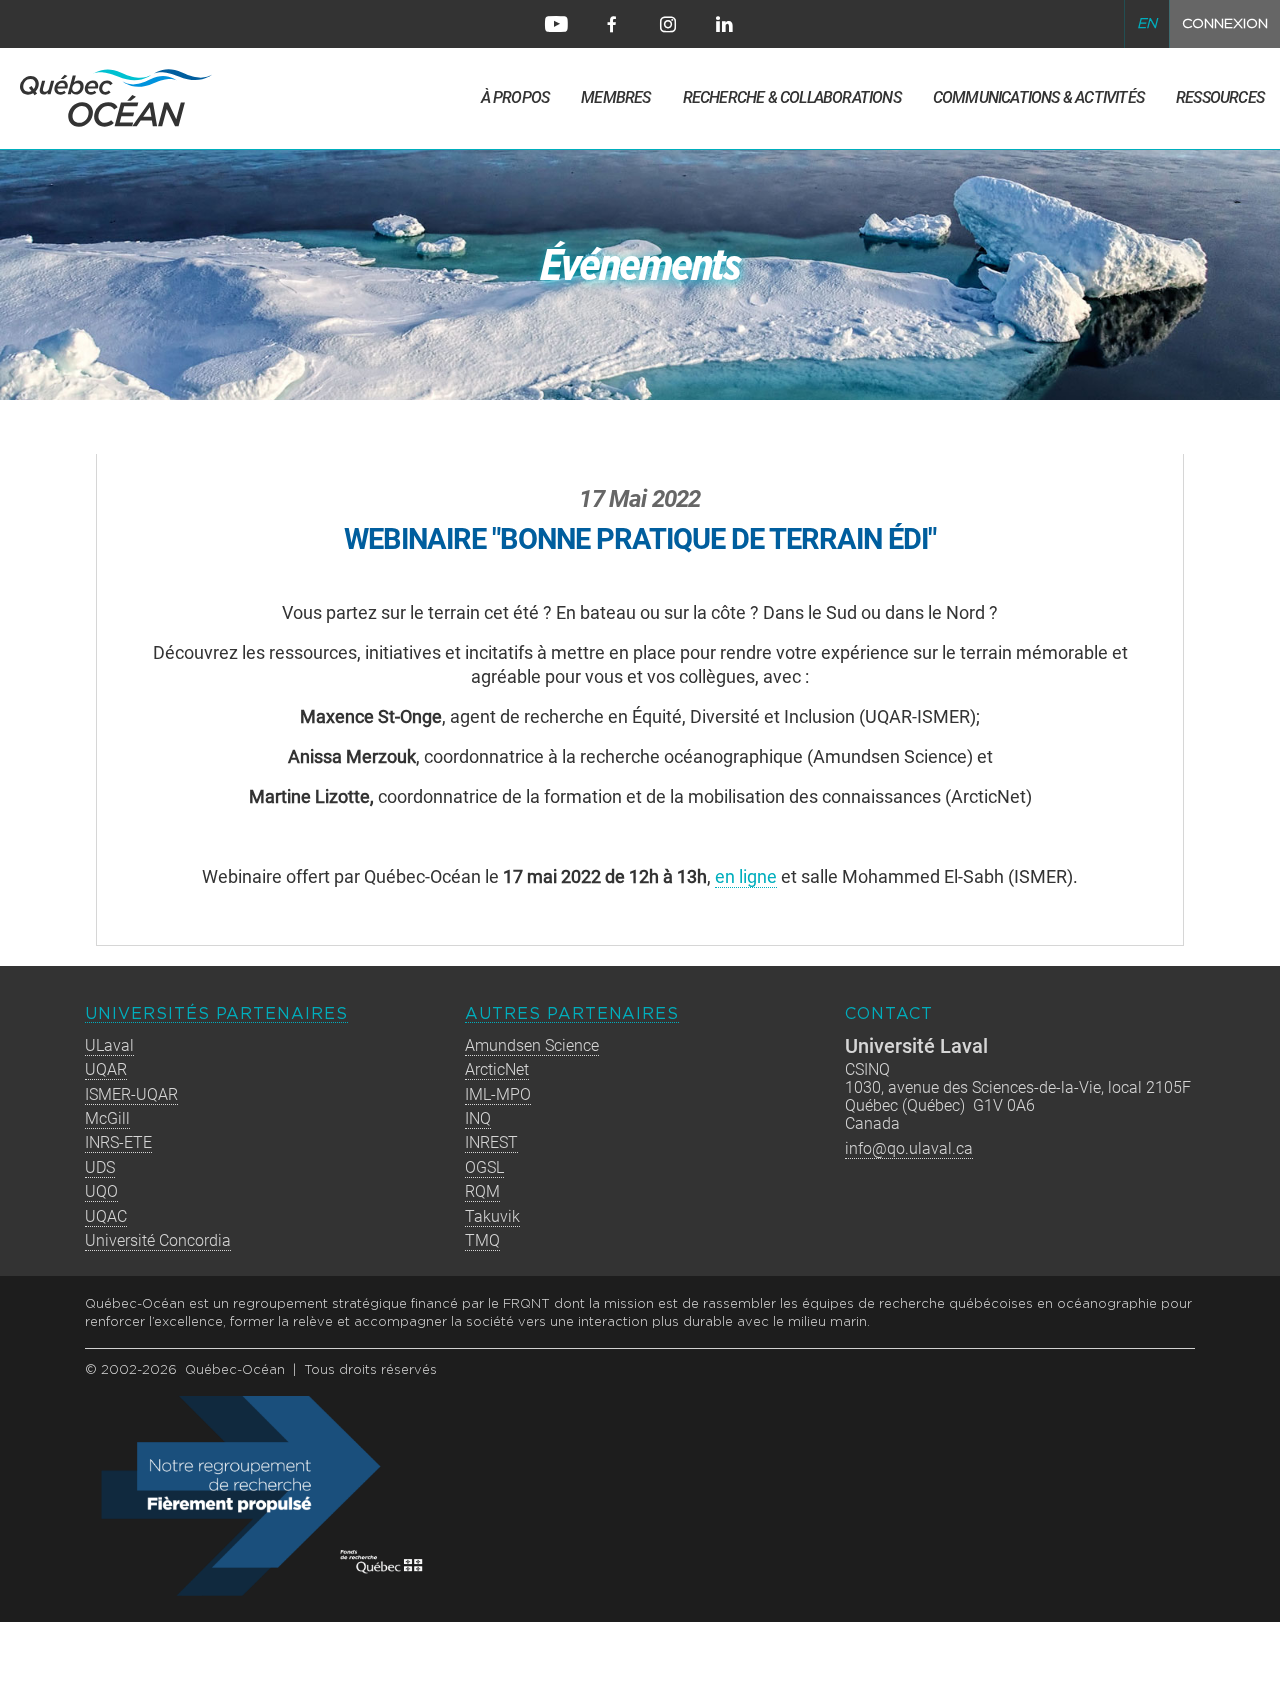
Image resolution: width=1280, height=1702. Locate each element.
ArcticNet (497, 1069)
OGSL (484, 1167)
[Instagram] (668, 24)
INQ (478, 1118)
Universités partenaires (216, 1014)
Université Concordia (158, 1240)
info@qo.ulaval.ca (909, 1148)
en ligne (746, 876)
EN (1147, 24)
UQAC (106, 1216)
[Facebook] (612, 24)
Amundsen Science (532, 1045)
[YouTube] (556, 24)
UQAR (106, 1069)
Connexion (1225, 24)
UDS (100, 1167)
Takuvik (492, 1216)
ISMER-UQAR (131, 1094)
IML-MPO (498, 1094)
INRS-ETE (118, 1142)
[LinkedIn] (724, 24)
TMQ (482, 1240)
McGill (107, 1118)
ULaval (109, 1045)
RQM (482, 1191)
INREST (491, 1142)
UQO (101, 1191)
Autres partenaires (572, 1014)
